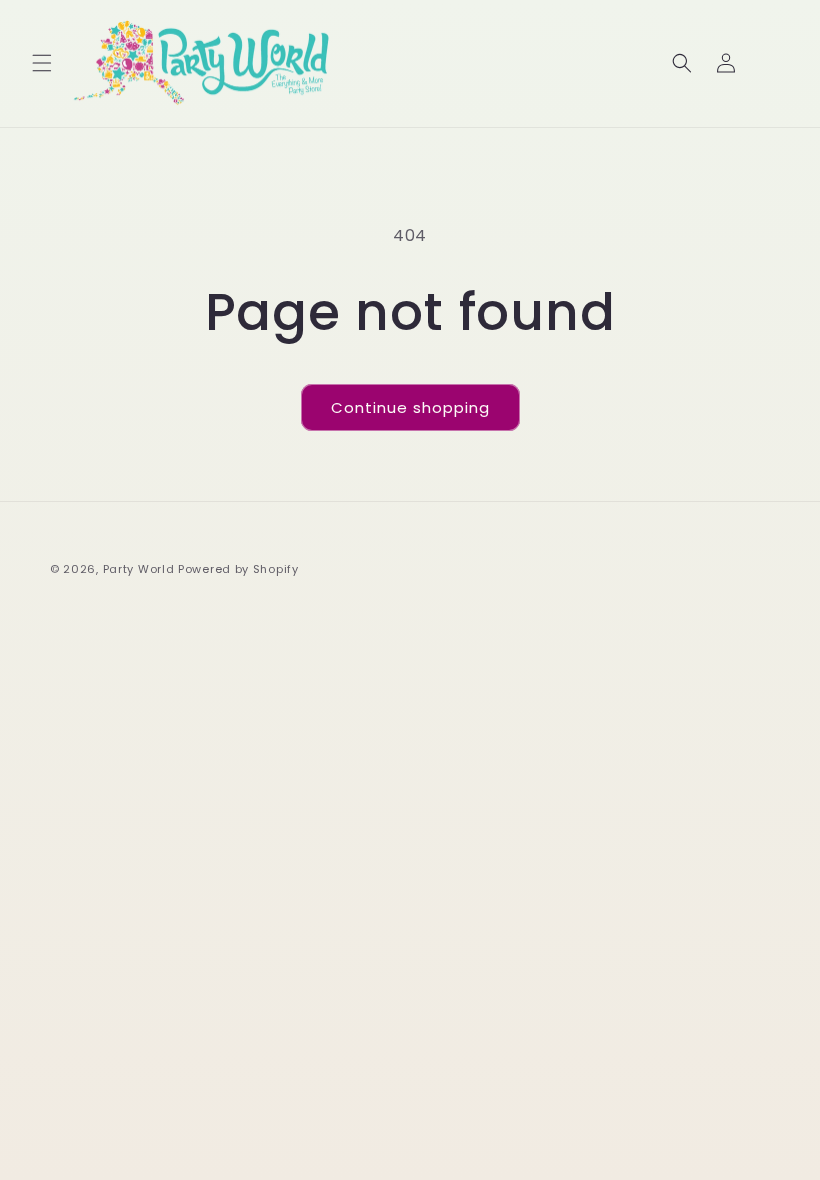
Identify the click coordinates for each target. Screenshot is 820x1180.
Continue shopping (410, 407)
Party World (139, 569)
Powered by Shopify (238, 569)
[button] (42, 63)
